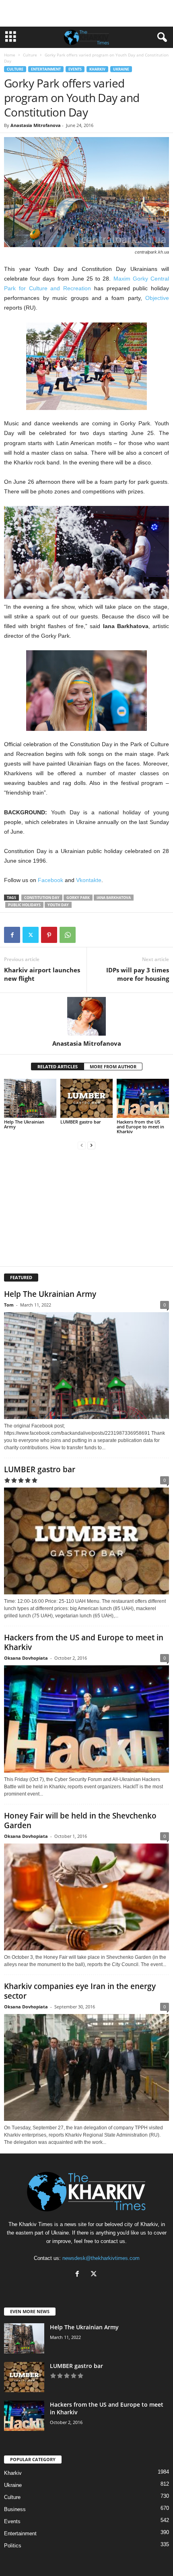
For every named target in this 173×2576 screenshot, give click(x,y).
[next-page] (91, 1145)
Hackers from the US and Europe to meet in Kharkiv (140, 1127)
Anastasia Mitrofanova (36, 125)
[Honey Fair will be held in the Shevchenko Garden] (86, 1897)
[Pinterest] (49, 935)
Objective (157, 298)
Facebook (50, 880)
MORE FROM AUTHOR (113, 1066)
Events (75, 69)
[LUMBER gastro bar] (86, 1098)
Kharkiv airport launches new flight (42, 974)
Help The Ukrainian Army (24, 1124)
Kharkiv (97, 69)
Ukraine (121, 69)
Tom (9, 1305)
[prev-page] (82, 1145)
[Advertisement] (86, 13)
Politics (13, 2546)
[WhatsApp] (68, 935)
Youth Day (58, 905)
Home (10, 55)
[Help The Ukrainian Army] (30, 1098)
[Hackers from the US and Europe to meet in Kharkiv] (143, 1098)
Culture (30, 55)
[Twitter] (31, 935)
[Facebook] (12, 935)
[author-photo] (86, 1016)
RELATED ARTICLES (58, 1066)
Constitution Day (42, 898)
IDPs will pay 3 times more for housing (138, 974)
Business (15, 2509)
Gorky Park (78, 898)
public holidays (24, 905)
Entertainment (46, 69)
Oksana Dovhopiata (26, 1658)
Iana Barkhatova (114, 898)
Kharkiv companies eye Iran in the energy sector (80, 1991)
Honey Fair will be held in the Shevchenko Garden (80, 1821)
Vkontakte (89, 880)
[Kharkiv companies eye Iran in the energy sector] (86, 2067)
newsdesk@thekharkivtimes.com (101, 2258)
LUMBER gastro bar (81, 1122)
